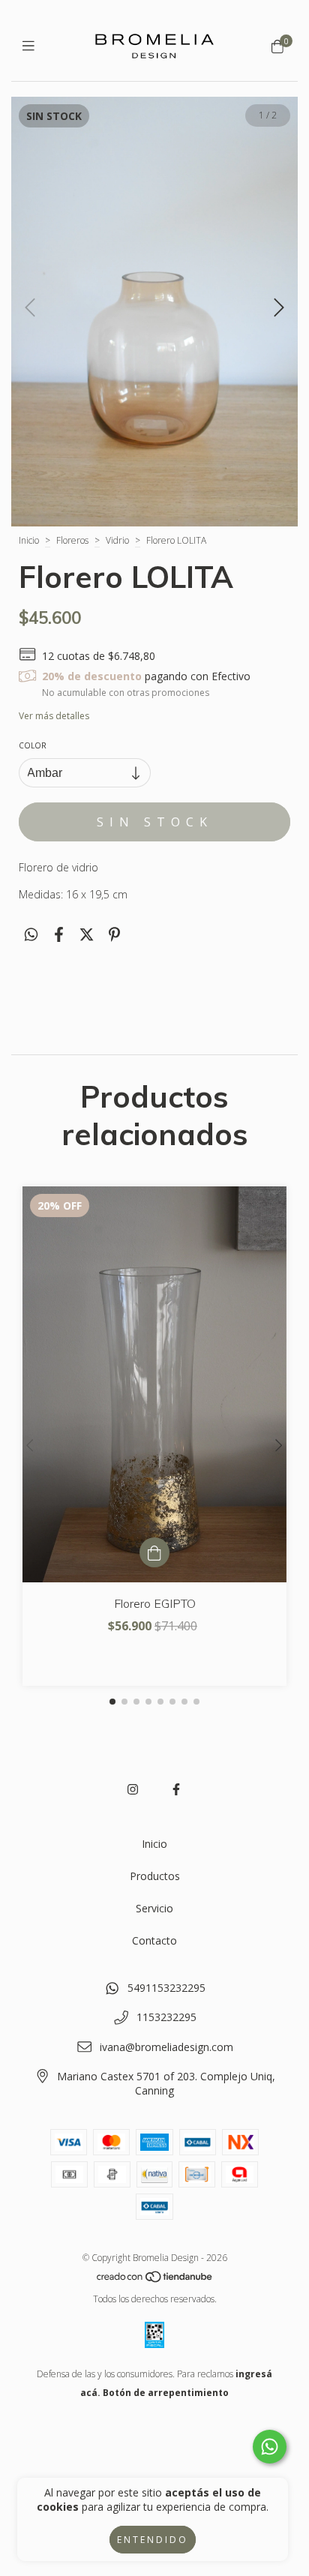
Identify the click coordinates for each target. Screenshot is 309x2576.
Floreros (72, 540)
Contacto (154, 1940)
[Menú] (32, 46)
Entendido (153, 2540)
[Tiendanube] (155, 2280)
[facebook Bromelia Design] (176, 1789)
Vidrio (117, 540)
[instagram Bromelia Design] (133, 1789)
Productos (155, 1876)
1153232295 (166, 2017)
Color (33, 745)
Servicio (154, 1908)
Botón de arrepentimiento (166, 2393)
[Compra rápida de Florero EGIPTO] (154, 1552)
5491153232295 (166, 1988)
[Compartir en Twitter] (87, 934)
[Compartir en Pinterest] (114, 934)
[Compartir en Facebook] (59, 934)
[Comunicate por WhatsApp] (270, 2447)
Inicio (29, 540)
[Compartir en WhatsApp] (31, 934)
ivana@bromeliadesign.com (166, 2047)
